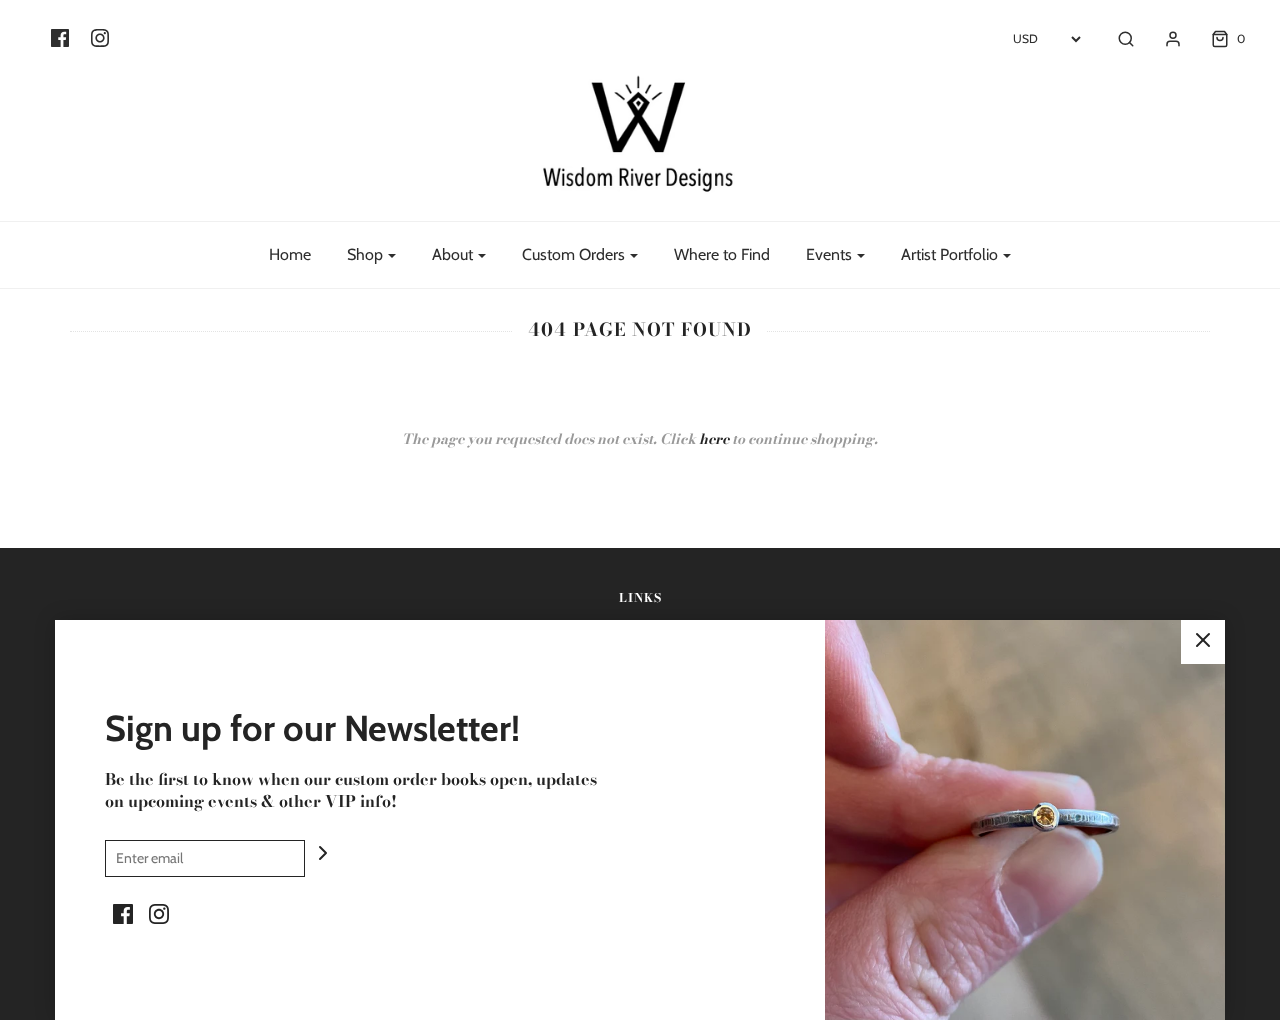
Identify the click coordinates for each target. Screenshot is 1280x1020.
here (714, 439)
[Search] (1116, 39)
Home (290, 254)
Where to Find (722, 254)
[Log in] (1163, 39)
